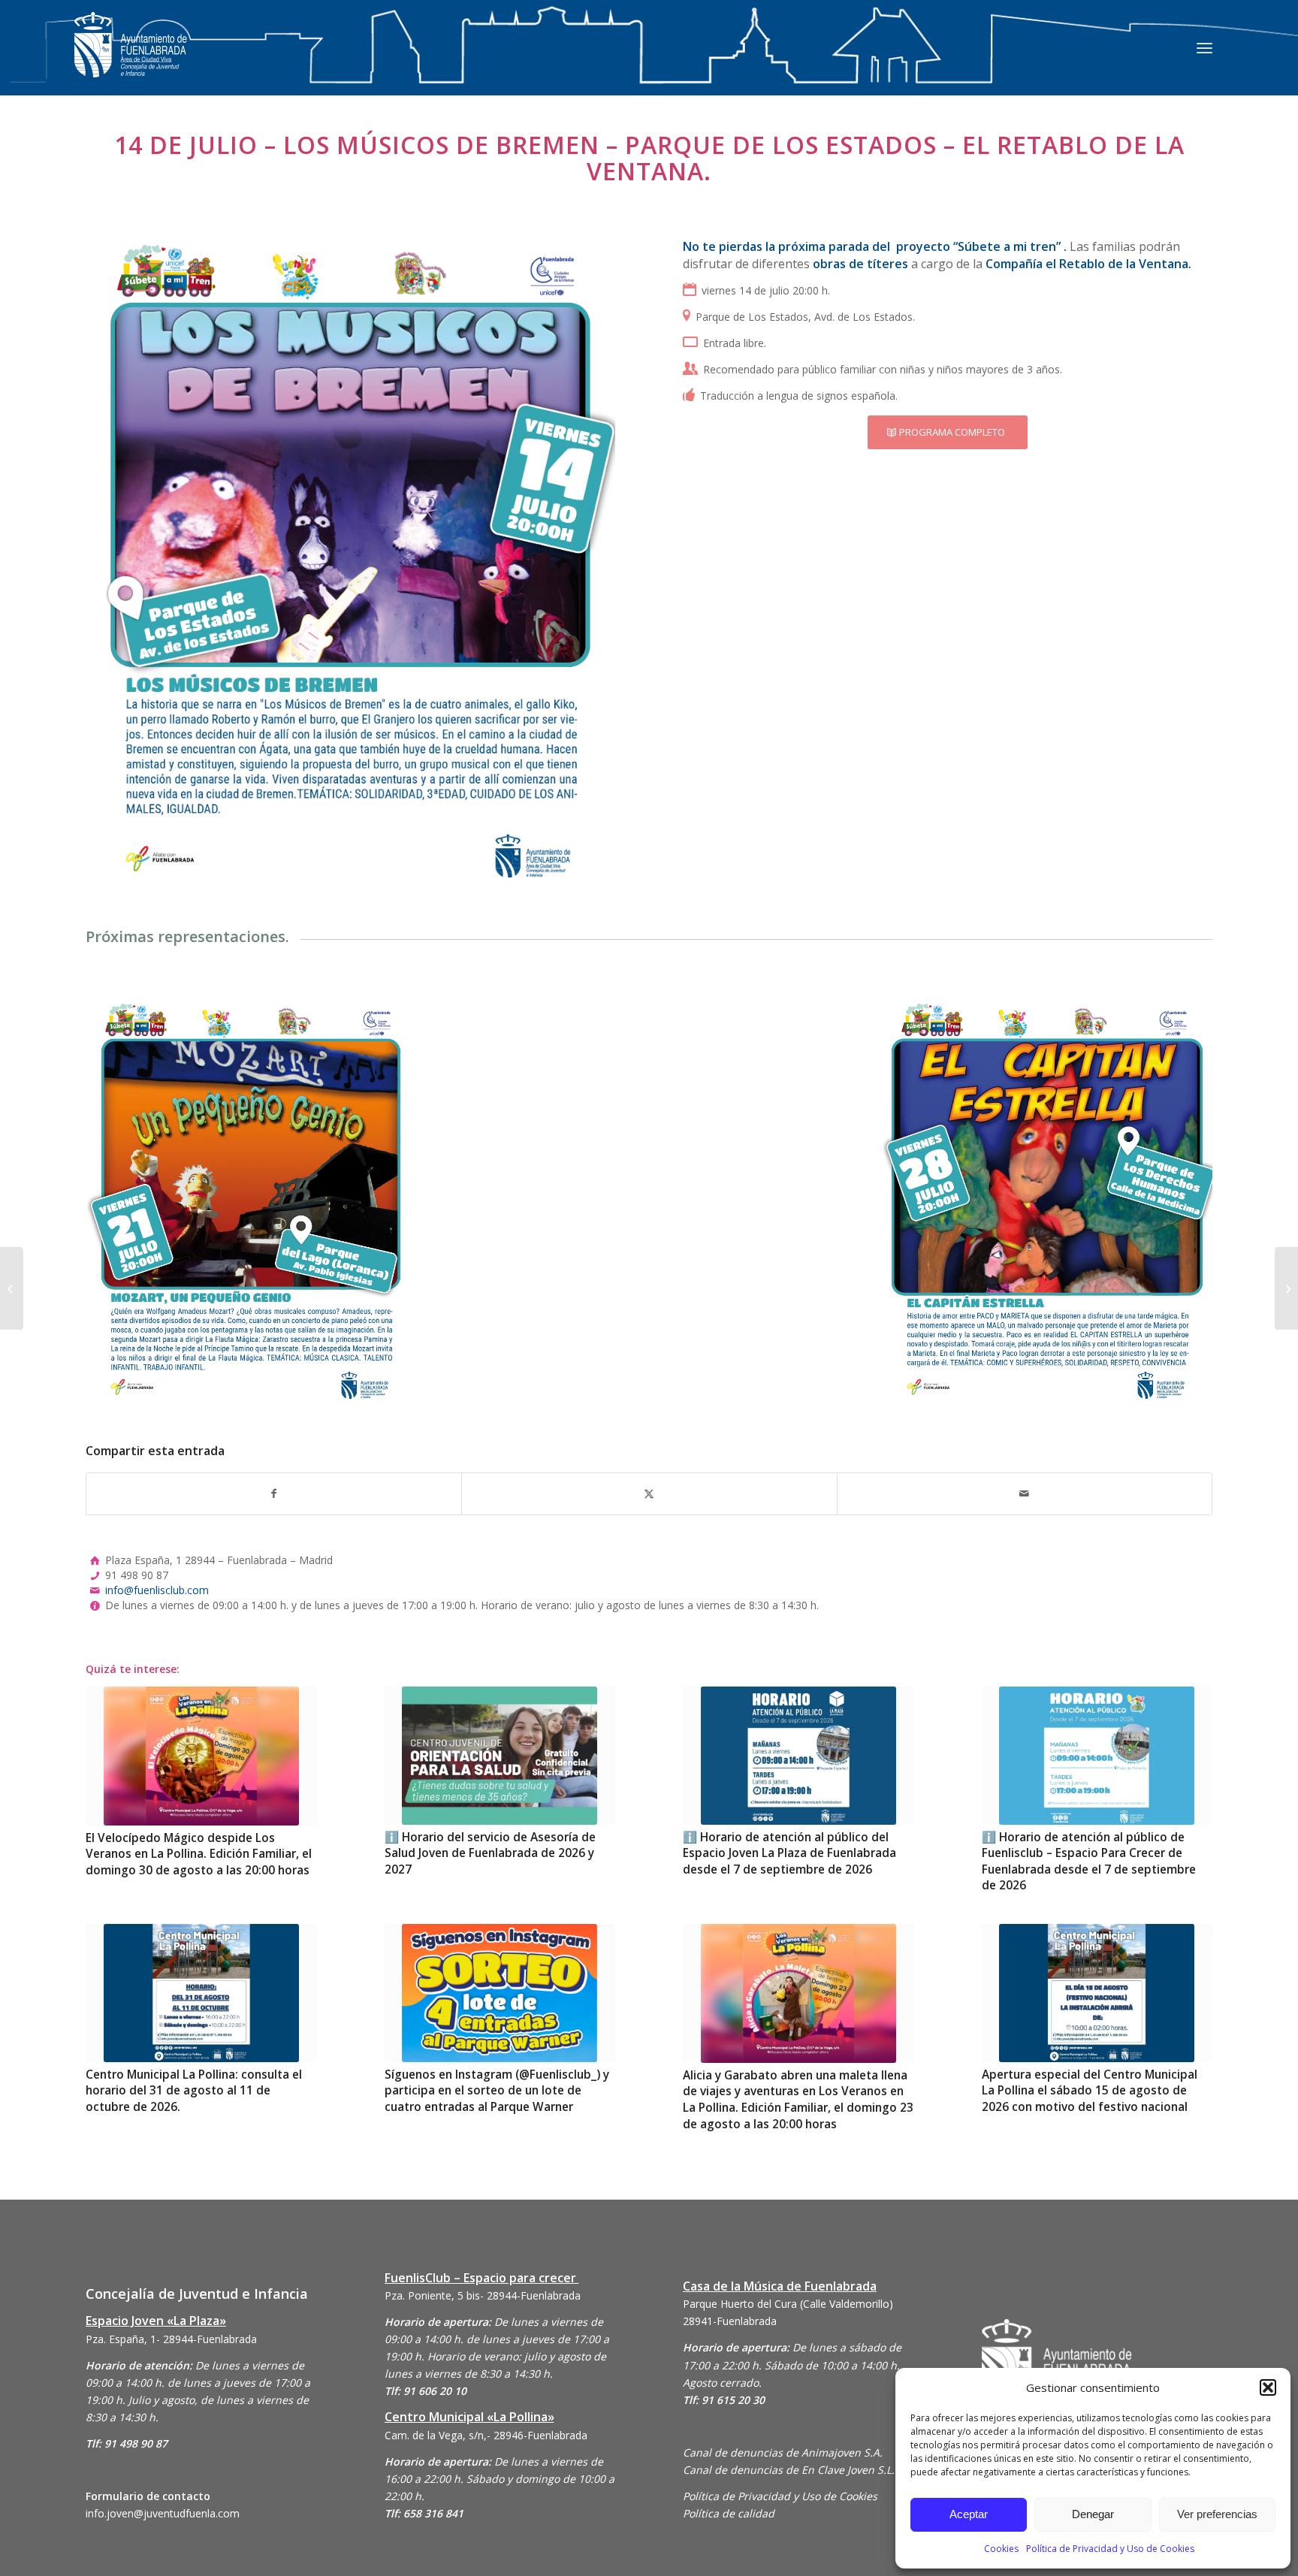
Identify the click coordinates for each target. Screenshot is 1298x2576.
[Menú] (1204, 47)
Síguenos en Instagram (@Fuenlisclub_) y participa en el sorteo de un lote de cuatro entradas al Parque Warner (497, 2091)
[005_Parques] (251, 1200)
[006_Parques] (1047, 1200)
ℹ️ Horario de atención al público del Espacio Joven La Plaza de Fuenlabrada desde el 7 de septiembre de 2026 (789, 1853)
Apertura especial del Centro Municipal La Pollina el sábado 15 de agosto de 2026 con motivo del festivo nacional (1090, 2091)
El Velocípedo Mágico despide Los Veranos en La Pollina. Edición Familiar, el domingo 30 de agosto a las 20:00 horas (199, 1854)
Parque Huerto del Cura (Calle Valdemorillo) (788, 2304)
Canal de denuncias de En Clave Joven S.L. (789, 2470)
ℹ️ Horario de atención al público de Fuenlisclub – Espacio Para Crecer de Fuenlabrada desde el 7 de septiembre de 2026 (1089, 1862)
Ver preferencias (1217, 2514)
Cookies (1001, 2549)
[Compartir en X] (649, 1493)
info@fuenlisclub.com (157, 1590)
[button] (1268, 2387)
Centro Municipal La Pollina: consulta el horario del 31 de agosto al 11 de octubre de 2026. (194, 2091)
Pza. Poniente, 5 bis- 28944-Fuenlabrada (483, 2295)
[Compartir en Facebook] (274, 1493)
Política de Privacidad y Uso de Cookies (1110, 2549)
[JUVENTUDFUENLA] (131, 60)
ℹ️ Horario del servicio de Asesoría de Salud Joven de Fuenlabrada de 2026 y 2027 (490, 1853)
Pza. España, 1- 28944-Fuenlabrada (171, 2339)
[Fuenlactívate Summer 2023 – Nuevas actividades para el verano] (12, 1288)
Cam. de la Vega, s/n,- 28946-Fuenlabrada (486, 2435)
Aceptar (969, 2514)
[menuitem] (1204, 47)
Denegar (1093, 2514)
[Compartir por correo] (1025, 1493)
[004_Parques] (350, 560)
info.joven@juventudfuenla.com (163, 2513)
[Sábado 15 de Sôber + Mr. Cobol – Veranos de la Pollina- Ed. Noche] (1286, 1288)
